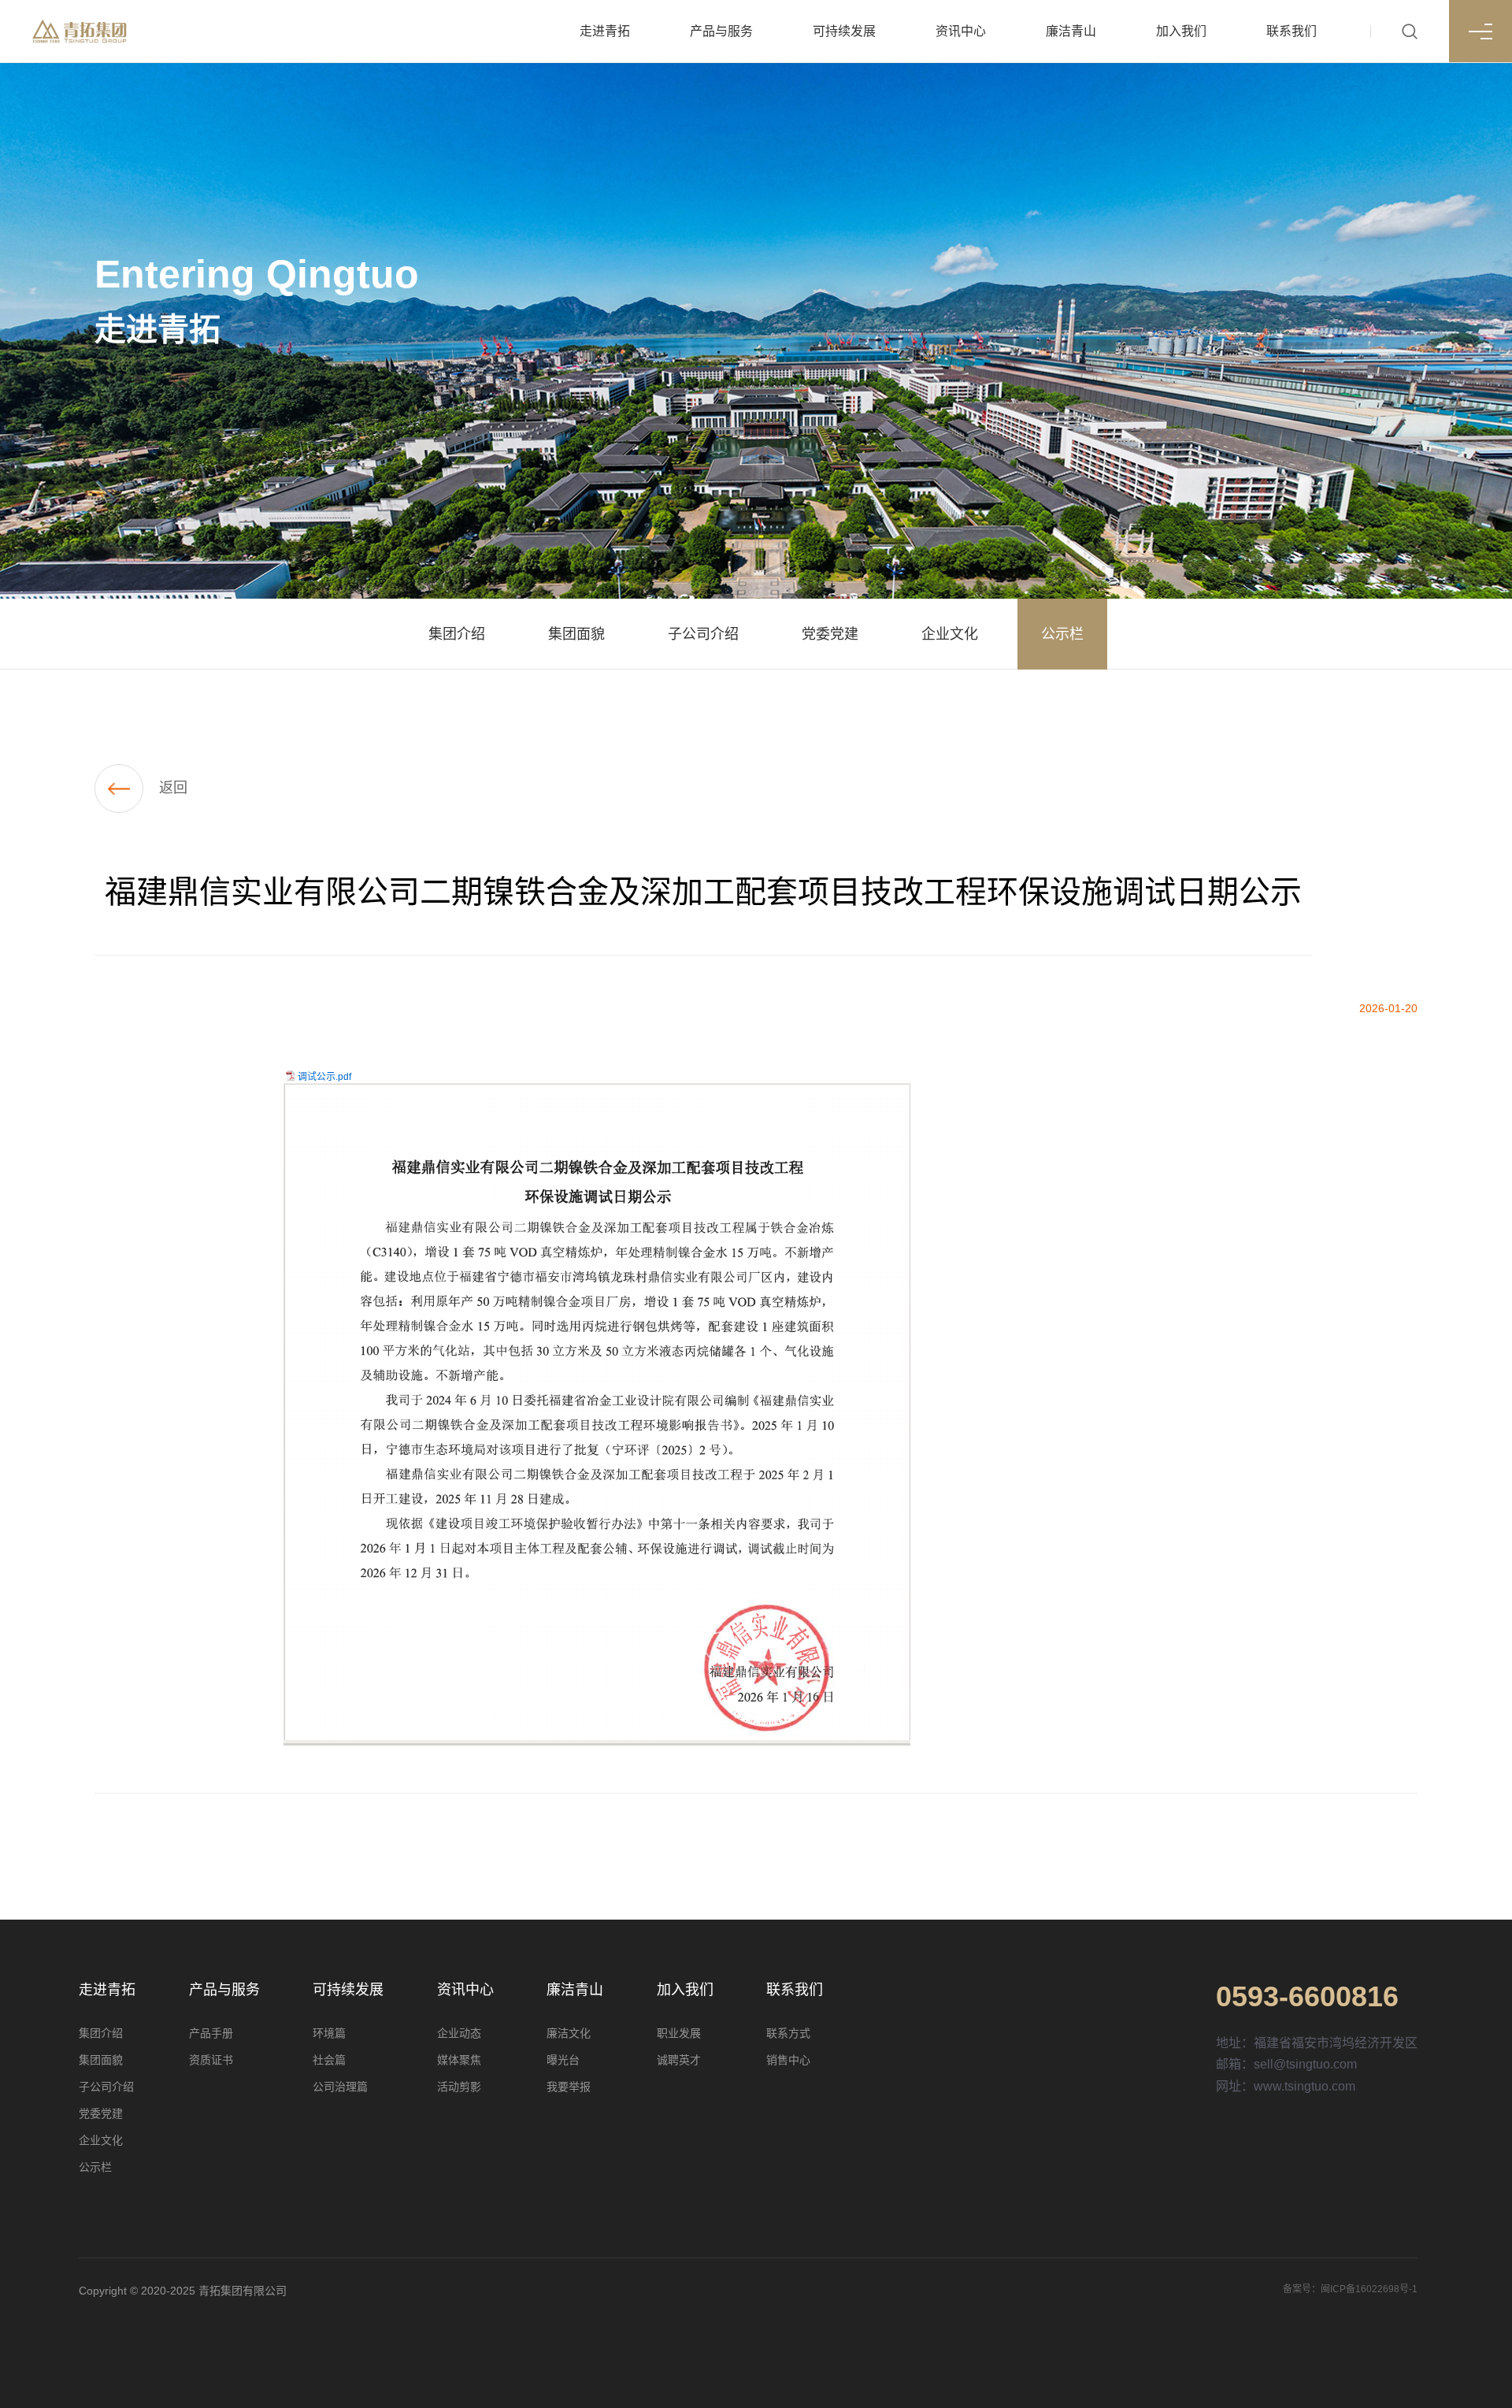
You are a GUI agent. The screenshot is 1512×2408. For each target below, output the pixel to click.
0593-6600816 (1307, 1997)
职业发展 (679, 2033)
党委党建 (101, 2113)
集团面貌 (101, 2060)
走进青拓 (605, 31)
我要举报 (569, 2087)
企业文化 (101, 2140)
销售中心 (788, 2060)
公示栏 (95, 2167)
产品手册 (211, 2033)
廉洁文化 (569, 2033)
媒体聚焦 (459, 2060)
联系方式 (788, 2033)
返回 (173, 788)
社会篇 (329, 2060)
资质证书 (211, 2060)
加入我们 (1181, 31)
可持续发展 (844, 31)
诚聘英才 (679, 2060)
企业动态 (459, 2033)
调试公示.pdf (324, 1077)
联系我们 (1291, 31)
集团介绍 (101, 2033)
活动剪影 (459, 2087)
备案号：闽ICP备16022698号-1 (1350, 2289)
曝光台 (563, 2060)
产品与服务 (721, 31)
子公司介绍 (106, 2087)
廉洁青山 (1071, 31)
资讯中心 (961, 31)
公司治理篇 (340, 2087)
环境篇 (329, 2033)
